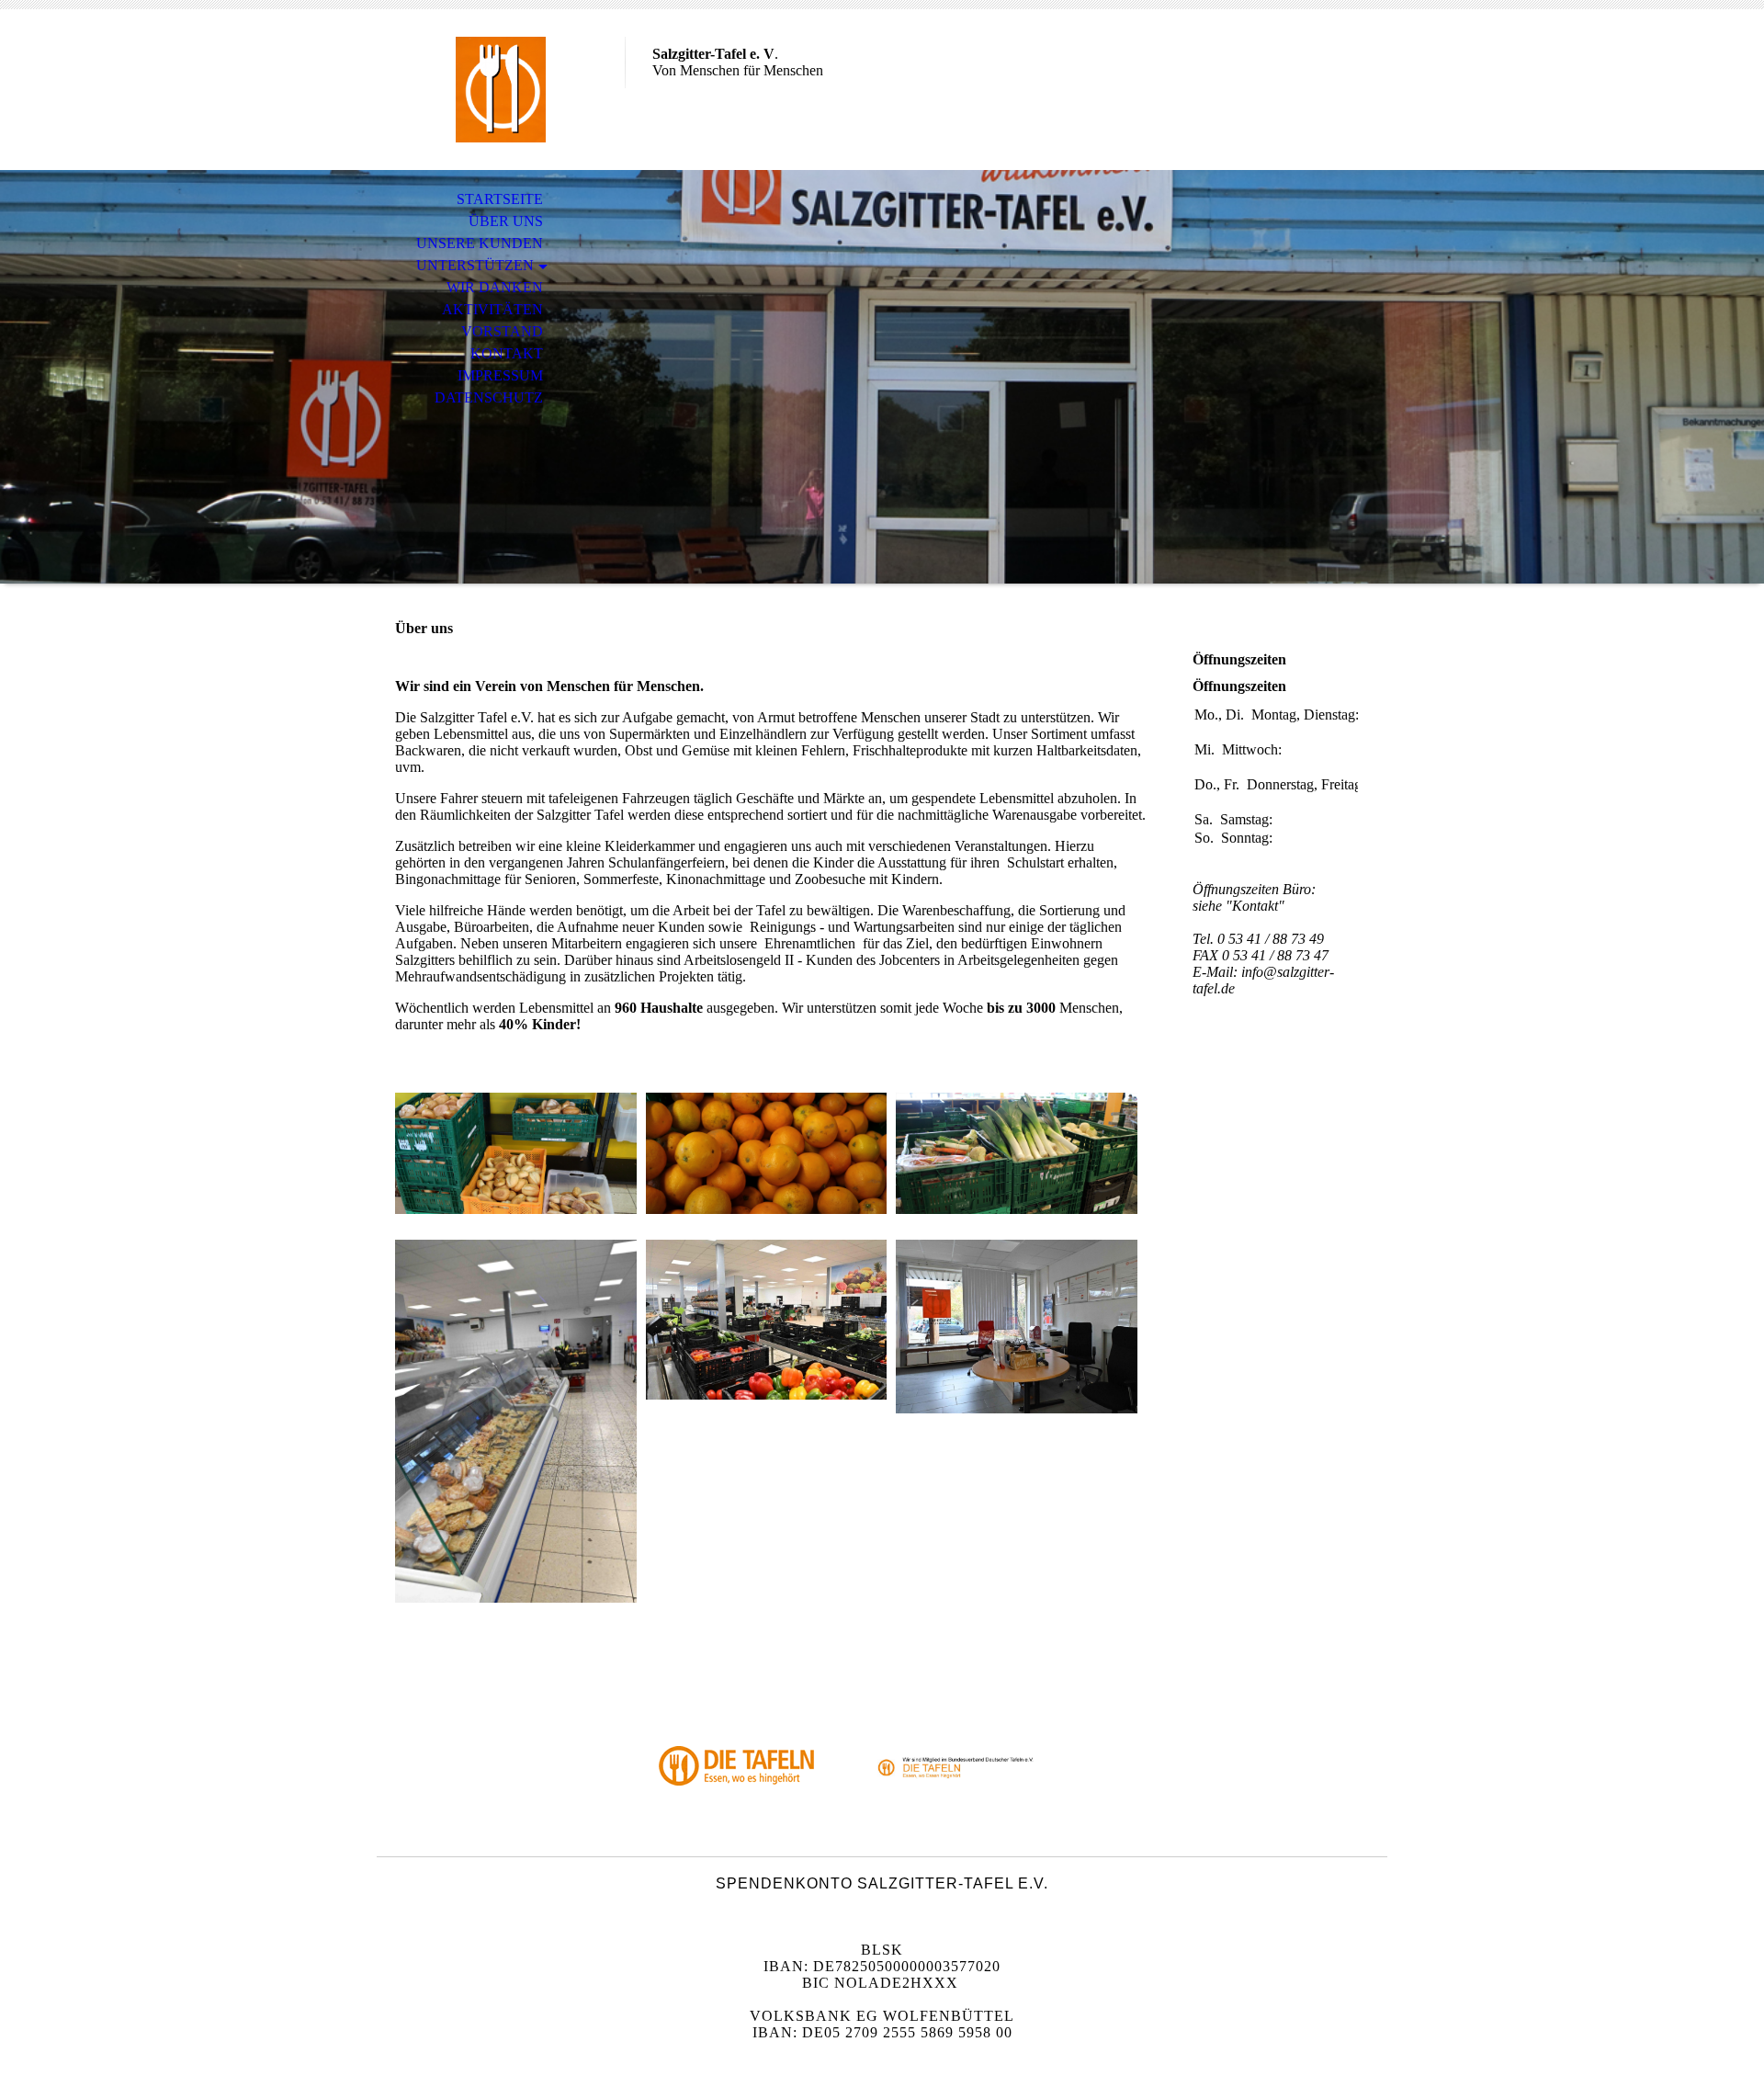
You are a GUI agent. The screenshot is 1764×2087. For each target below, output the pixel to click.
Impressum (500, 375)
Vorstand (502, 331)
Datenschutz (489, 397)
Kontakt (507, 353)
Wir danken (495, 287)
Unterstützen (475, 265)
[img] (501, 90)
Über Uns (506, 221)
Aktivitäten (492, 309)
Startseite (500, 199)
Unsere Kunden (480, 243)
